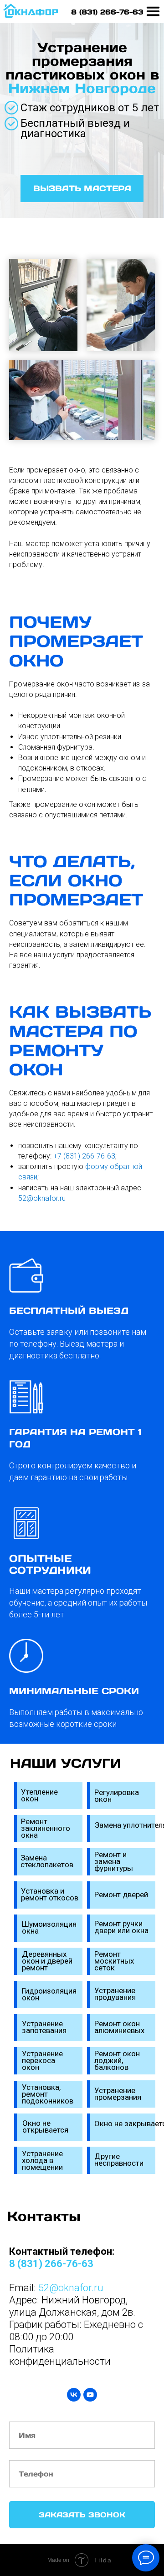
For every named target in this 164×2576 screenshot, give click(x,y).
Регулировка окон (117, 1796)
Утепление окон (39, 1795)
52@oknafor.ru (42, 1198)
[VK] (74, 2395)
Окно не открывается (45, 2126)
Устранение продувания (115, 1994)
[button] (82, 189)
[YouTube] (90, 2395)
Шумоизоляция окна (49, 1927)
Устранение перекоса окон (42, 2060)
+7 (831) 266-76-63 (84, 1156)
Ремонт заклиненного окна (46, 1828)
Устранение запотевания (44, 2027)
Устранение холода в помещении (42, 2160)
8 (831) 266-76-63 (107, 12)
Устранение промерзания (118, 2094)
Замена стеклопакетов (47, 1861)
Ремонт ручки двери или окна (121, 1927)
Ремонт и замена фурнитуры (114, 1861)
